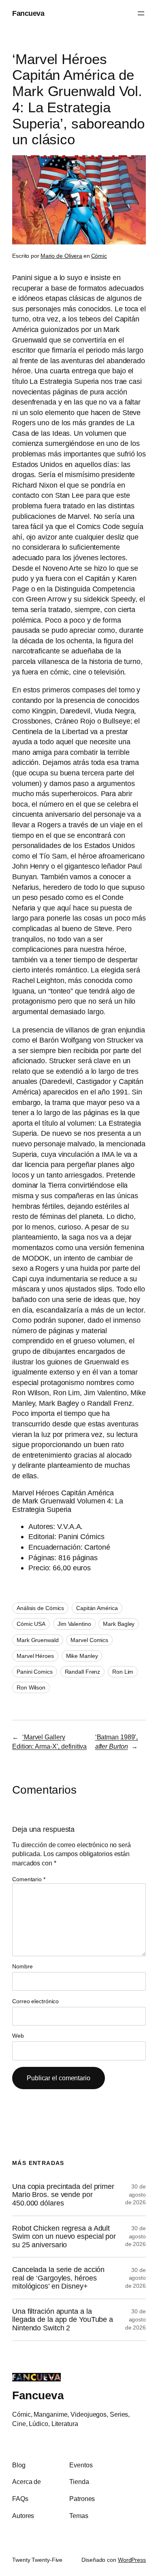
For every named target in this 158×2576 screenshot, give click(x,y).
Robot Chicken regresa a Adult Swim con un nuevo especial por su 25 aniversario (64, 2237)
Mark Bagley (119, 1624)
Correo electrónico (35, 2001)
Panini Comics (35, 1672)
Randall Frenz (83, 1672)
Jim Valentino (74, 1624)
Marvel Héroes (35, 1656)
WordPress (132, 2560)
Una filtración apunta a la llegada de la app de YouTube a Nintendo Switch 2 (63, 2320)
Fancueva (28, 13)
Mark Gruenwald (38, 1640)
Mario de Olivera (61, 256)
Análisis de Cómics (40, 1608)
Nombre (22, 1966)
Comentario (29, 1879)
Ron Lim (123, 1672)
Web (18, 2036)
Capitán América (97, 1608)
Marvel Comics (89, 1640)
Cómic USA (31, 1624)
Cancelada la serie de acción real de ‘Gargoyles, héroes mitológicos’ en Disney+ (58, 2278)
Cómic (99, 256)
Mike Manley (82, 1656)
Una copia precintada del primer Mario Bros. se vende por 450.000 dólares (63, 2195)
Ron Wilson (31, 1687)
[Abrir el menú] (141, 13)
